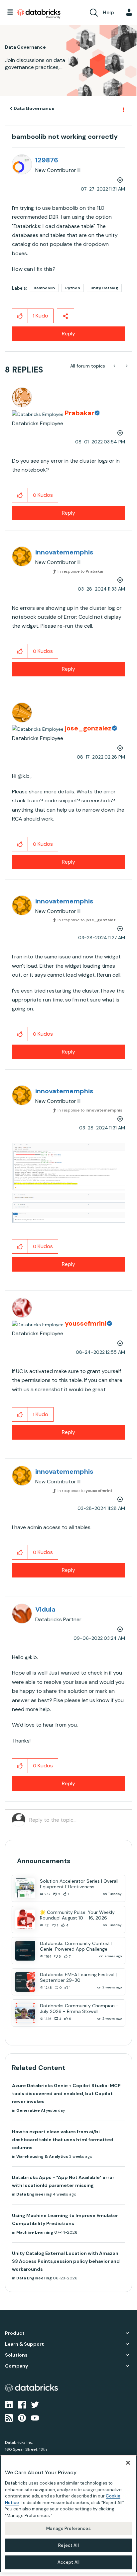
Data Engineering (34, 2194)
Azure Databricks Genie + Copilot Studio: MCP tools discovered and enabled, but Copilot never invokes (66, 2093)
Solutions (16, 2355)
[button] (20, 316)
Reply (68, 334)
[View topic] (25, 1888)
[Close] (128, 2463)
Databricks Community (39, 14)
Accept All (68, 2562)
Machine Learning (35, 2232)
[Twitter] (35, 2404)
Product (15, 2333)
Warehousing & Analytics (42, 2156)
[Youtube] (35, 2418)
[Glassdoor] (22, 2418)
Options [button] (123, 109)
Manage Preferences (68, 2528)
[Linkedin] (9, 2404)
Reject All (68, 2545)
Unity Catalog (104, 288)
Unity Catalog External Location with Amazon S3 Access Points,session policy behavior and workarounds (66, 2261)
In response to (81, 571)
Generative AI (31, 2110)
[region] (68, 2514)
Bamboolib (44, 288)
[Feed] (9, 2418)
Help (108, 12)
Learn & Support (24, 2344)
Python (73, 288)
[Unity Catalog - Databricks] (126, 366)
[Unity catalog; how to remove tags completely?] (115, 366)
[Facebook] (22, 2404)
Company (16, 2366)
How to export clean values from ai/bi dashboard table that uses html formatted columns (63, 2140)
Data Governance (34, 108)
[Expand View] (127, 2333)
